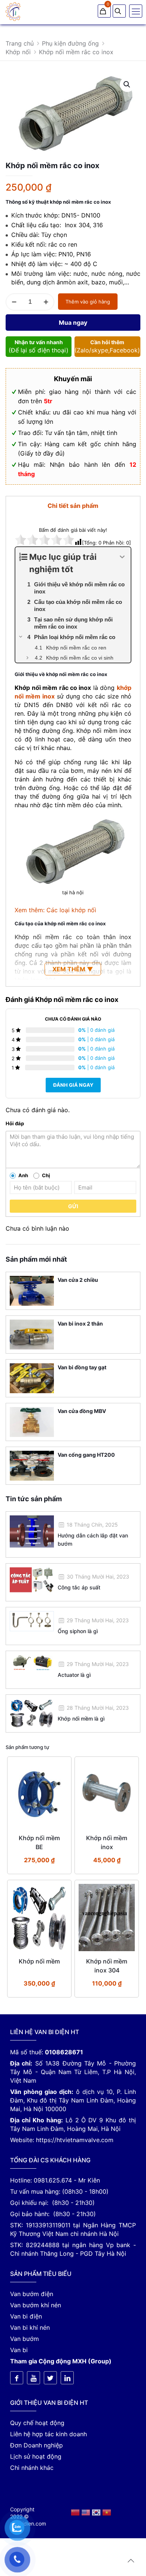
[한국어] (97, 2512)
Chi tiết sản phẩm (73, 506)
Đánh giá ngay (73, 1085)
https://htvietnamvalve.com (75, 2140)
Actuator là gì (74, 1675)
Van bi (19, 2350)
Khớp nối (18, 52)
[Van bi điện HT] (13, 11)
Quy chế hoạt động (37, 2423)
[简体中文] (76, 2512)
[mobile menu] (136, 11)
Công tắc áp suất (79, 1587)
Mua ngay (73, 323)
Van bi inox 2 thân (80, 1324)
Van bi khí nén (30, 2327)
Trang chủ (20, 43)
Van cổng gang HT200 (86, 1455)
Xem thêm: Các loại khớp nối (55, 910)
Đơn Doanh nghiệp (36, 2445)
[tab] (73, 505)
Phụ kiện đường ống (70, 43)
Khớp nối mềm (39, 1961)
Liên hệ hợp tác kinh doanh (48, 2434)
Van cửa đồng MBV (82, 1411)
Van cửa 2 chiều (78, 1280)
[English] (86, 2512)
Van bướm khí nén (36, 2305)
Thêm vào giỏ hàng (88, 302)
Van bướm (25, 2339)
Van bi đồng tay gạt (82, 1367)
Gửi (73, 1206)
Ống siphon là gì (78, 1631)
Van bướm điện (32, 2294)
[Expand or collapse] (122, 557)
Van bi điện (26, 2316)
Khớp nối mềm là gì (81, 1719)
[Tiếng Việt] (107, 2512)
